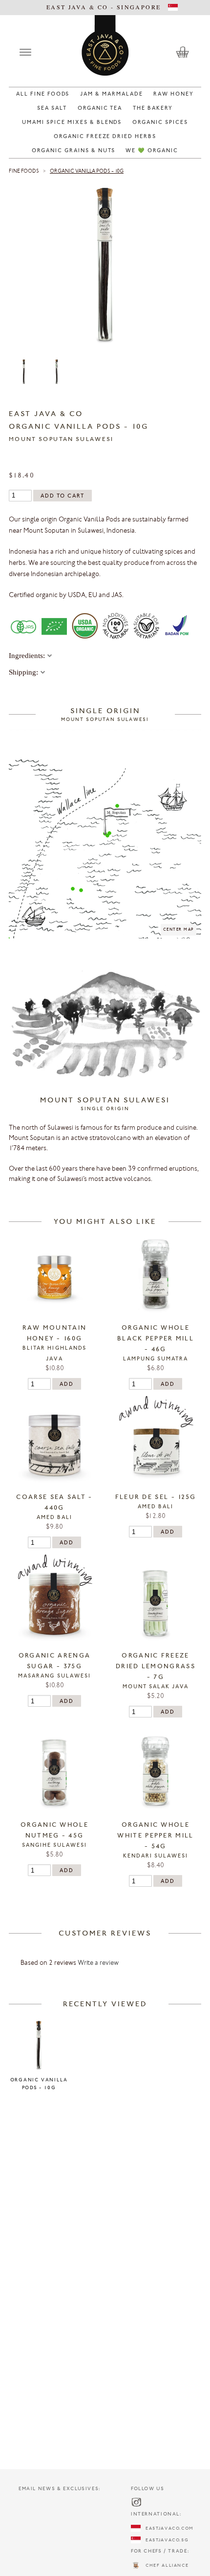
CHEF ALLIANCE (165, 2566)
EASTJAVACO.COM (167, 2528)
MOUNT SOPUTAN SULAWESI (61, 439)
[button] (73, 889)
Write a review (98, 1963)
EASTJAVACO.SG (165, 2540)
